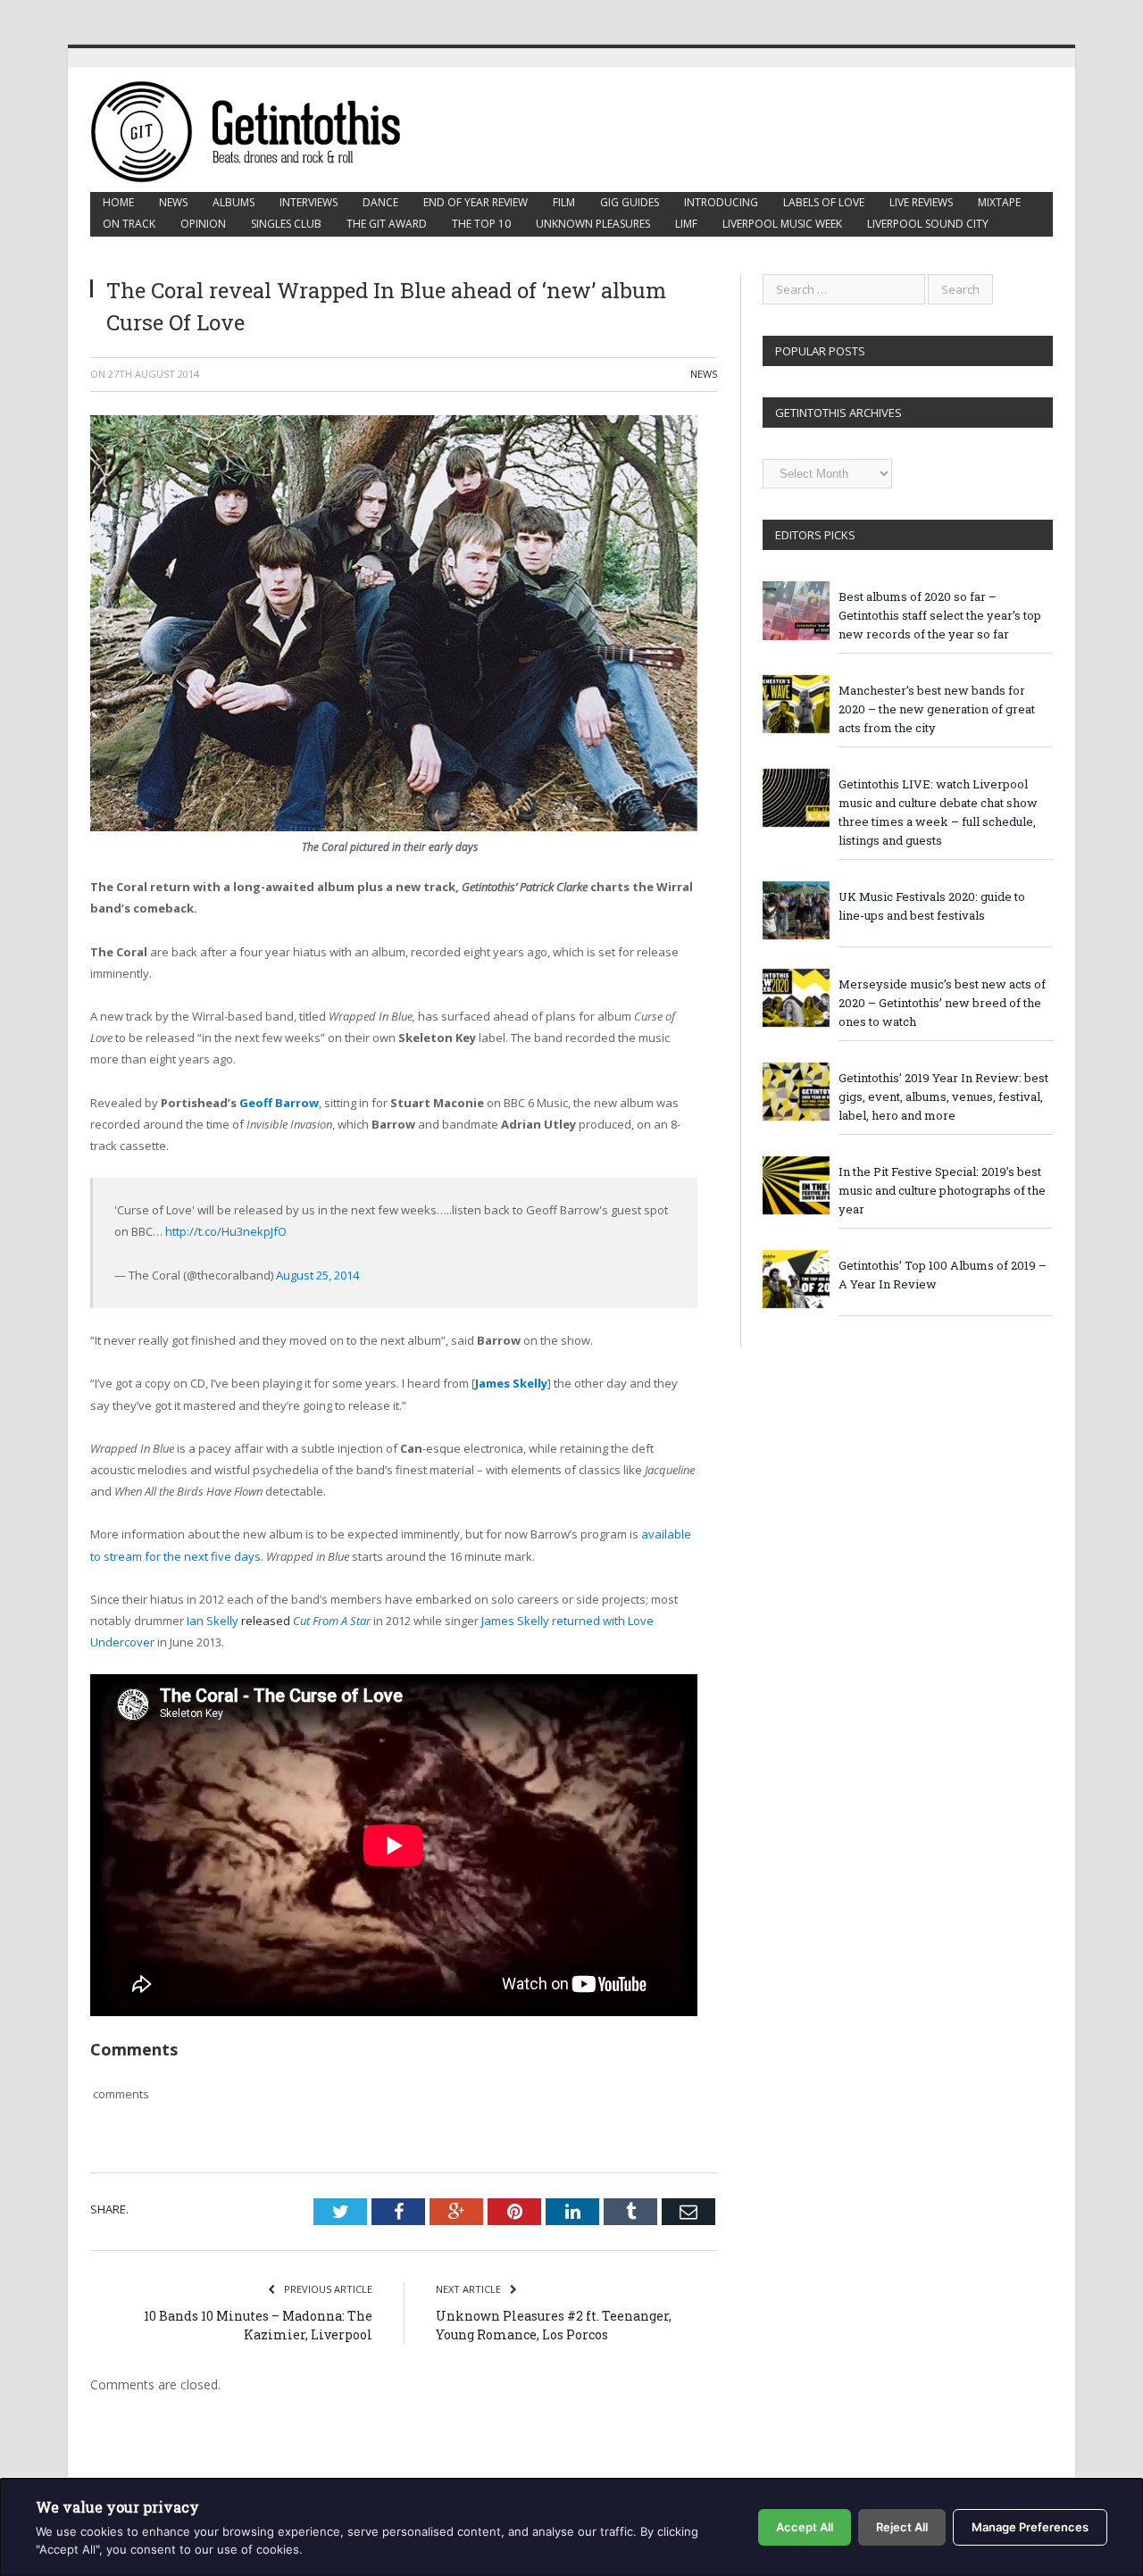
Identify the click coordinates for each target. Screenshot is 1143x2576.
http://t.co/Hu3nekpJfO (226, 1231)
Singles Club (286, 224)
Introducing (721, 202)
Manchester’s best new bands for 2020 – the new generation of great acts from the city (937, 709)
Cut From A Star (332, 1621)
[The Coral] (394, 827)
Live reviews (921, 202)
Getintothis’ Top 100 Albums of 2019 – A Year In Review (943, 1275)
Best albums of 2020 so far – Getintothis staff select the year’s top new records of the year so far (940, 615)
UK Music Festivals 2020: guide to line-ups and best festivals (932, 906)
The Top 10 (481, 224)
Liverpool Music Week (782, 224)
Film (564, 202)
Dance (380, 202)
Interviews (309, 202)
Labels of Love (824, 202)
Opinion (203, 224)
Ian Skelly (240, 1621)
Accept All (805, 2527)
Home (118, 202)
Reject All (902, 2527)
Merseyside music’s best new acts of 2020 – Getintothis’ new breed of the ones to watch (942, 1003)
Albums (234, 202)
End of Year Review (476, 202)
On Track (129, 224)
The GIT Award (387, 224)
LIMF (686, 224)
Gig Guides (630, 202)
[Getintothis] (258, 129)
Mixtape (999, 202)
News (173, 202)
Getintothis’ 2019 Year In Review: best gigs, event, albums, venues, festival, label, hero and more (943, 1096)
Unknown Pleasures (593, 224)
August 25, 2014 (317, 1275)
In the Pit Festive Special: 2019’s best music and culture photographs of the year (942, 1190)
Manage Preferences (1030, 2527)
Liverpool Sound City (928, 224)
